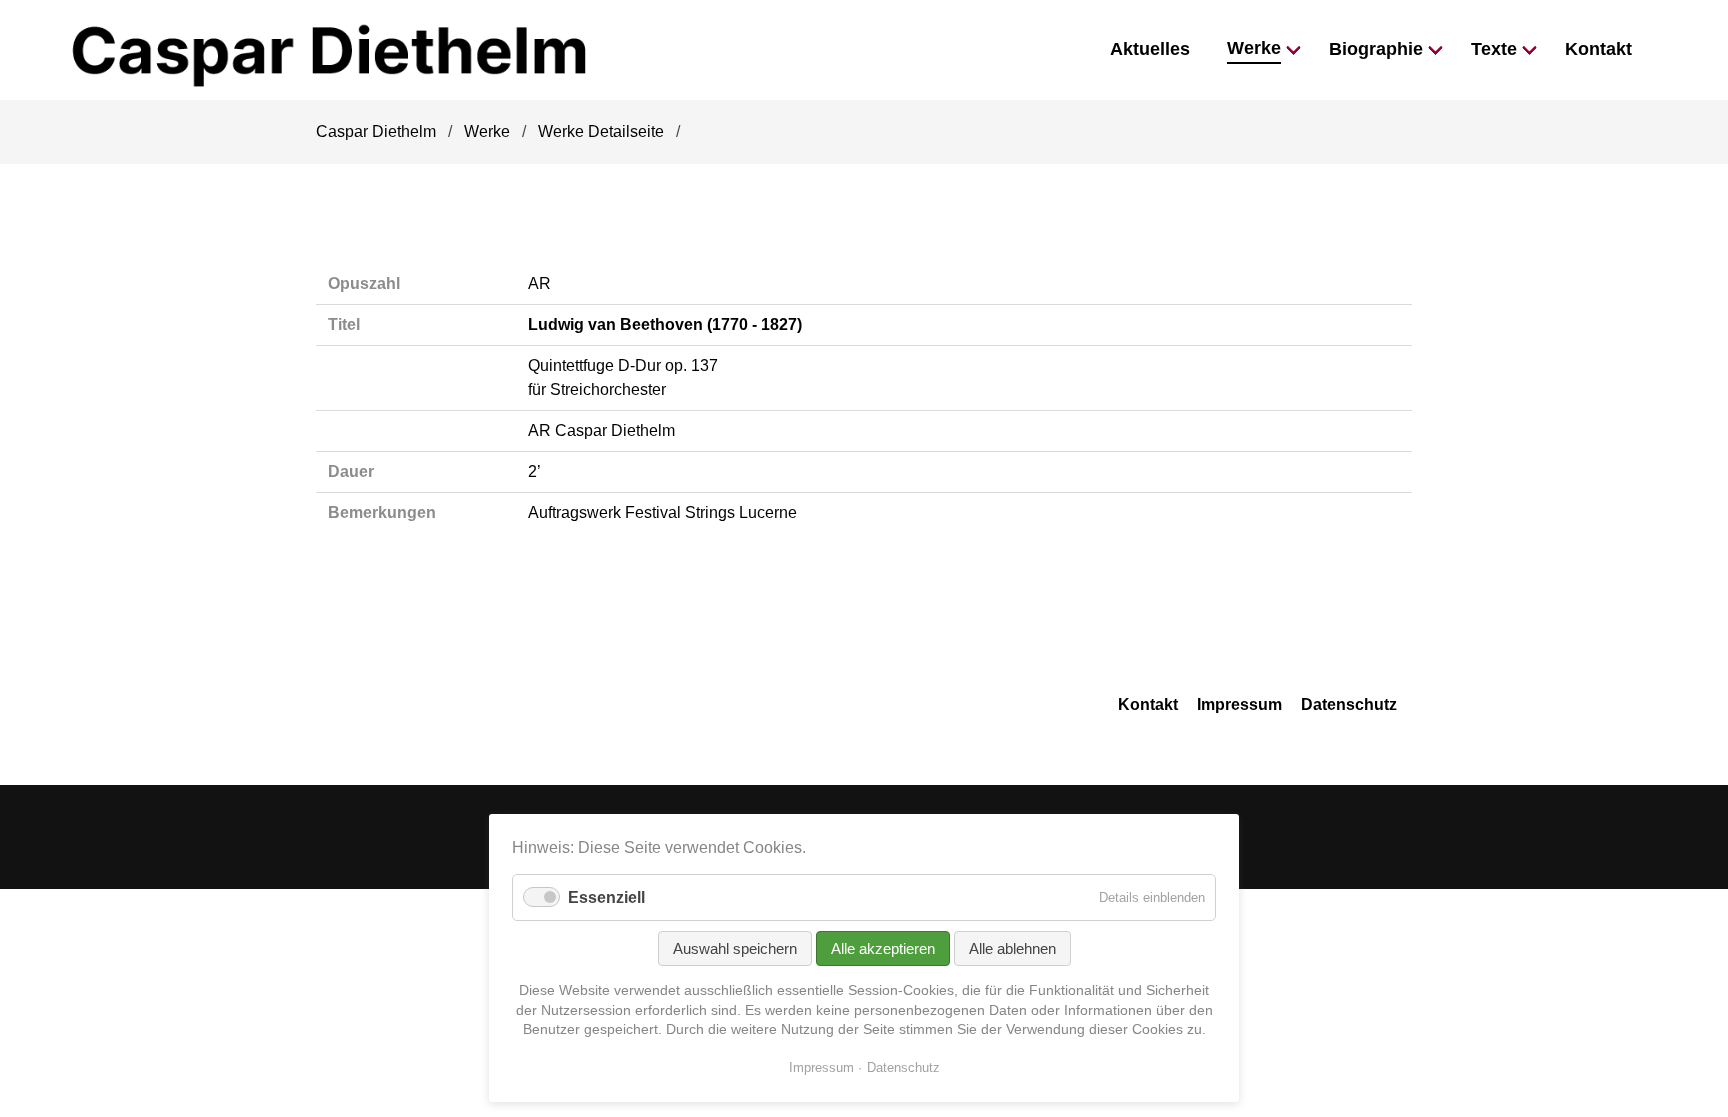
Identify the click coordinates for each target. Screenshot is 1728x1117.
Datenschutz (1349, 704)
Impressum (1239, 704)
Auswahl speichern (735, 948)
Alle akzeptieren (883, 948)
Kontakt (1148, 704)
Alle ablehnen (1012, 948)
